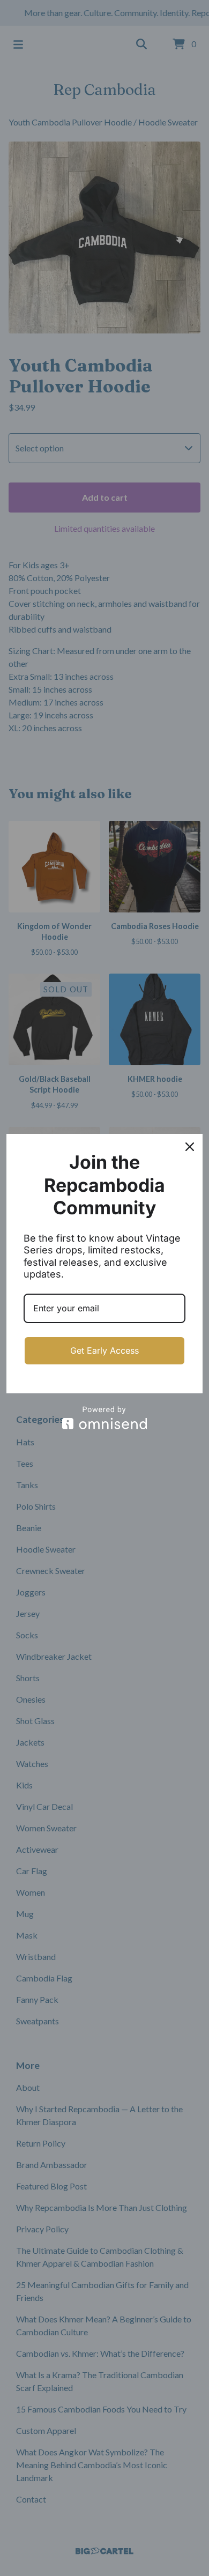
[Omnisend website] (104, 1418)
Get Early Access (104, 1350)
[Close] (190, 1147)
